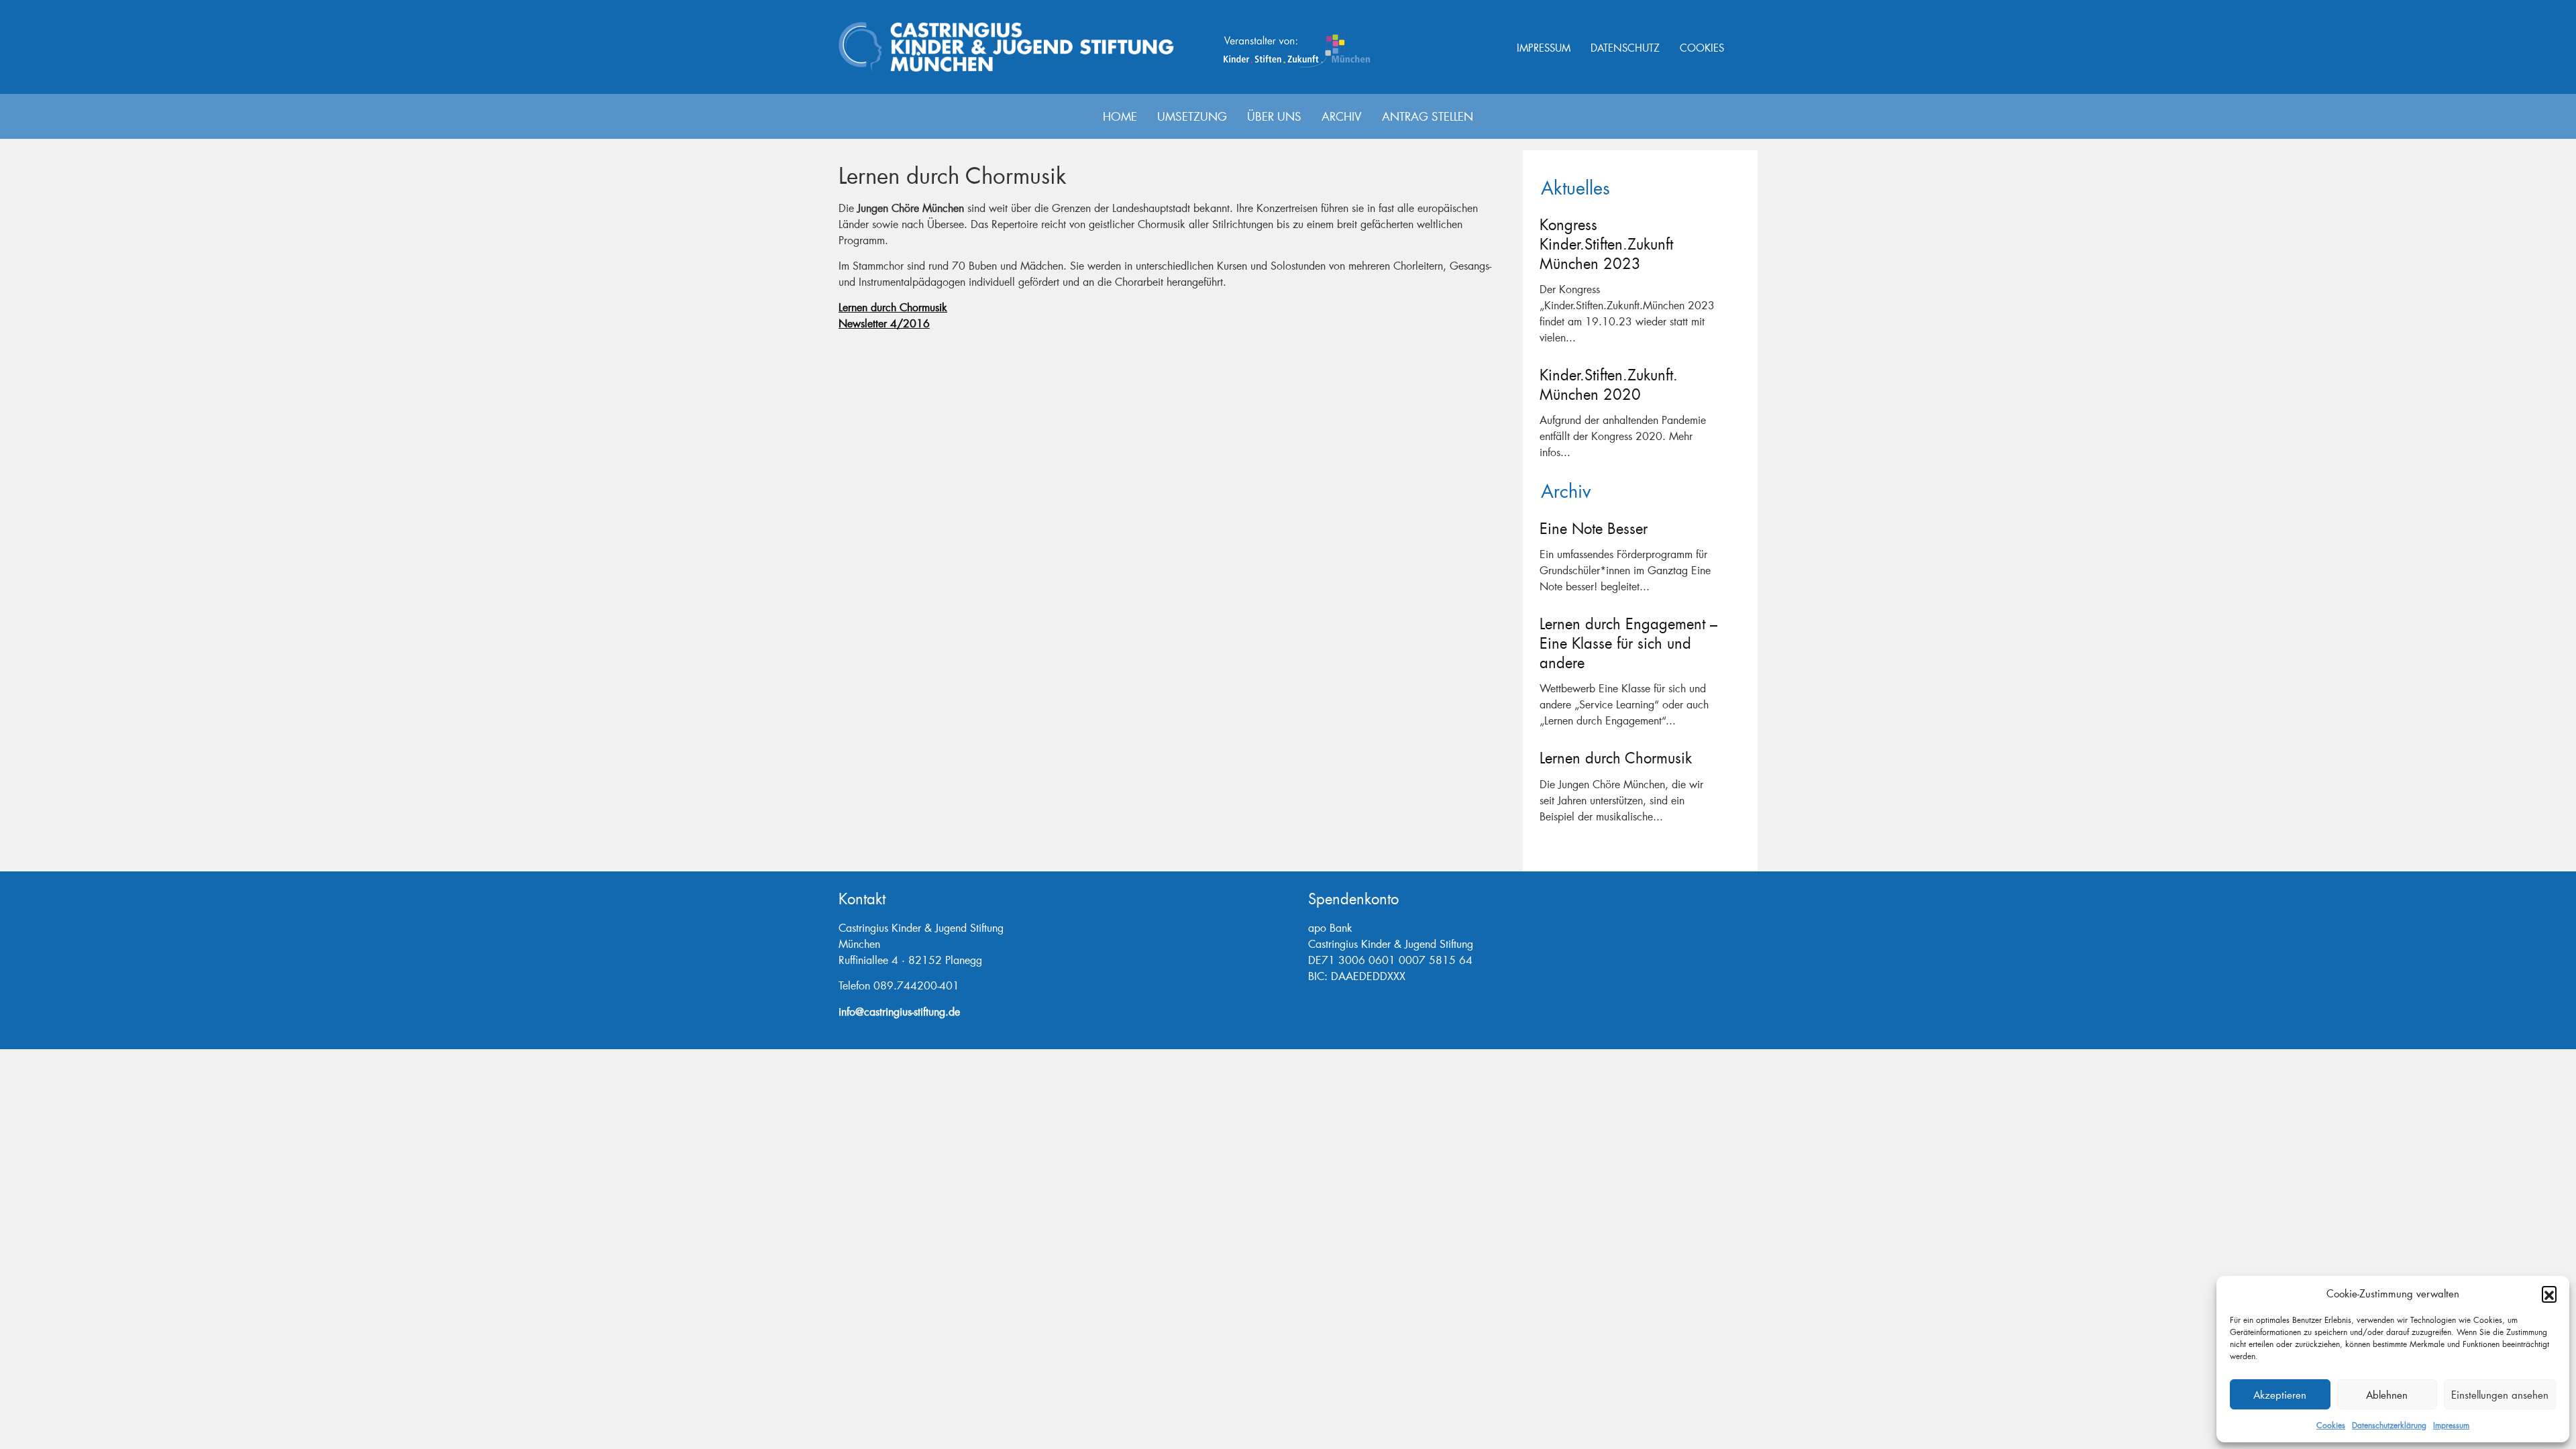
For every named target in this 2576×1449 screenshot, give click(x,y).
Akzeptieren (2280, 1395)
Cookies (2331, 1425)
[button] (2549, 1293)
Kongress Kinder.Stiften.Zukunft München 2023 (1606, 244)
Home (1120, 116)
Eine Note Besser (1594, 528)
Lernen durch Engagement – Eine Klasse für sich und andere (1628, 643)
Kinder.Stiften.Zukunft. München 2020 (1609, 384)
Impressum (2451, 1425)
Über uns (1274, 116)
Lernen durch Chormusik (893, 307)
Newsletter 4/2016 (884, 323)
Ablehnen (2387, 1395)
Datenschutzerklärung (2389, 1425)
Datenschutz (1625, 48)
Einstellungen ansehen (2500, 1395)
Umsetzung (1192, 116)
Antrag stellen (1428, 116)
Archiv (1342, 116)
